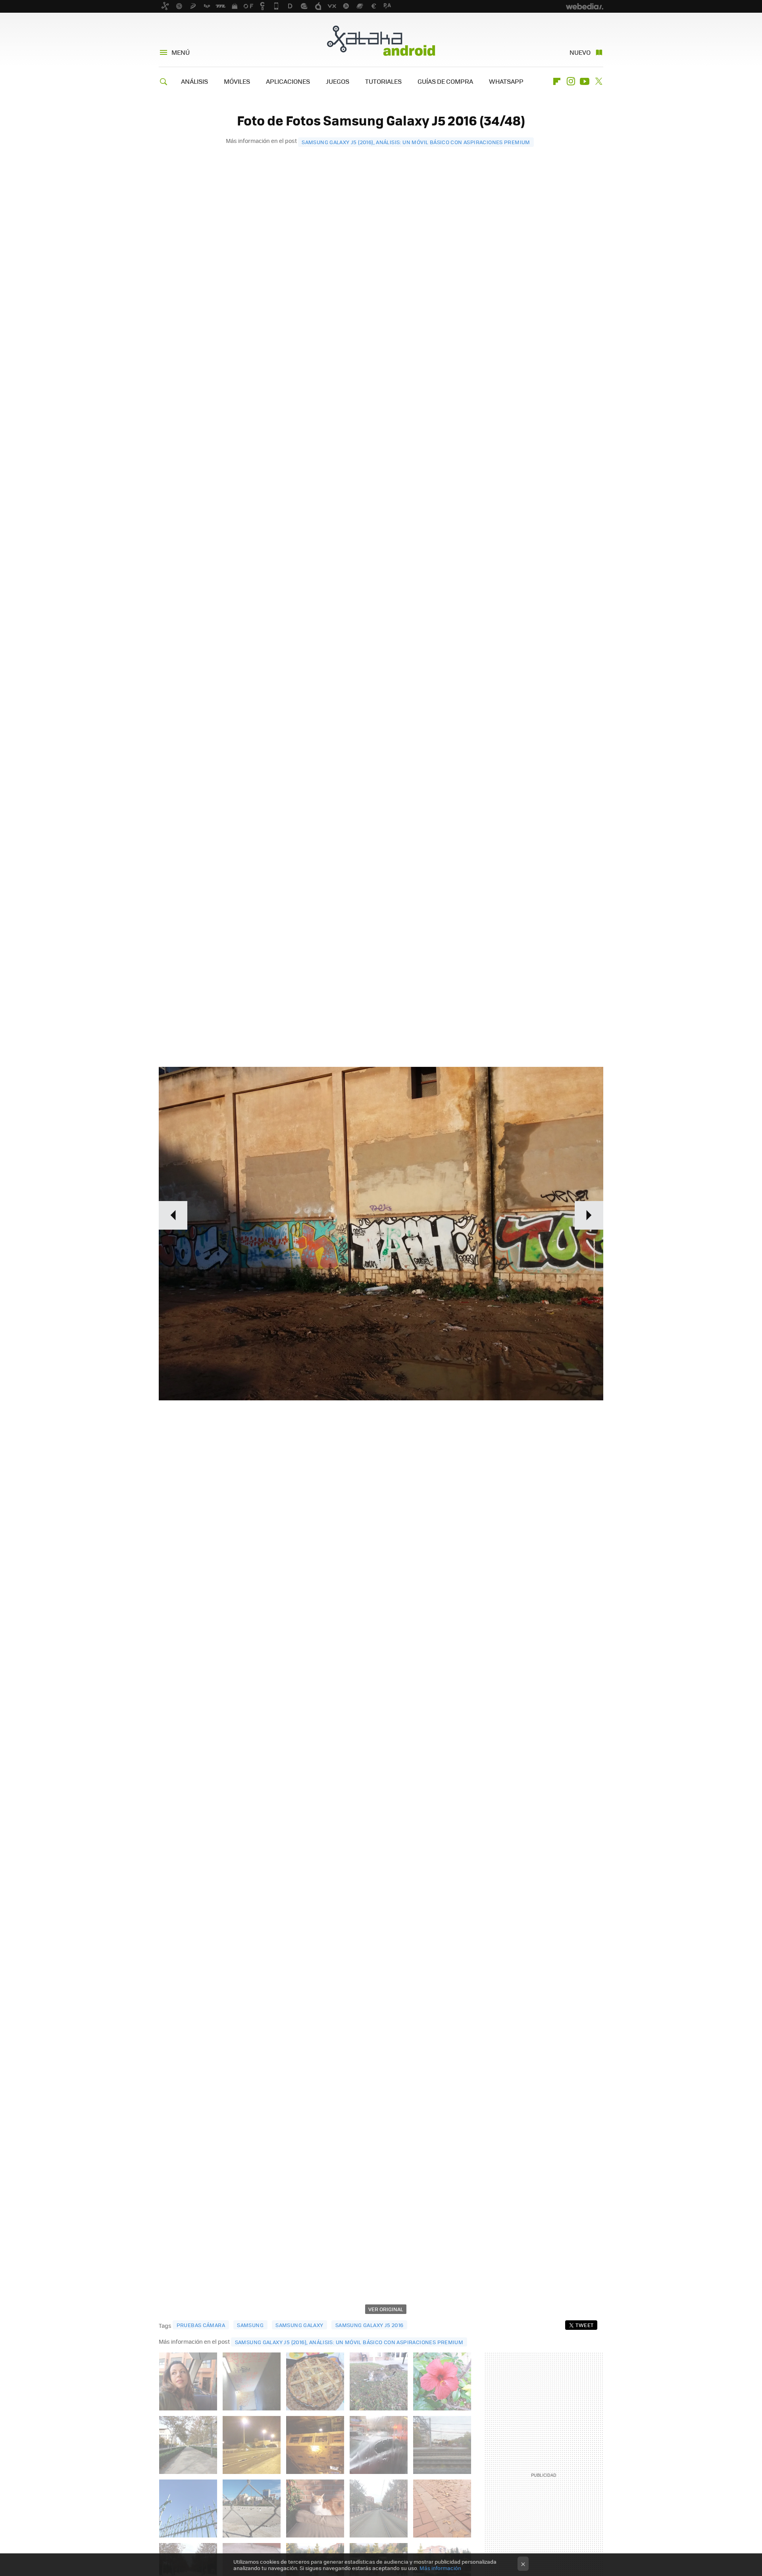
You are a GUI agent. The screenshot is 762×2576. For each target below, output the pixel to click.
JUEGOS (338, 81)
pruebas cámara (201, 2325)
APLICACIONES (288, 81)
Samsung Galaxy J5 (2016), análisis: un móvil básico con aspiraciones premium (416, 142)
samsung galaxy (299, 2325)
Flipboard (557, 81)
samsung (250, 2325)
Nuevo (580, 52)
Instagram (571, 81)
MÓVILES (237, 81)
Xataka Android (381, 40)
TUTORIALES (383, 81)
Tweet (584, 2325)
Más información (440, 2568)
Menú (181, 52)
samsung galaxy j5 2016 (369, 2325)
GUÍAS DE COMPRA (445, 81)
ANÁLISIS (194, 81)
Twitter (598, 81)
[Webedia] (585, 6)
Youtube (585, 81)
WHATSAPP (506, 81)
